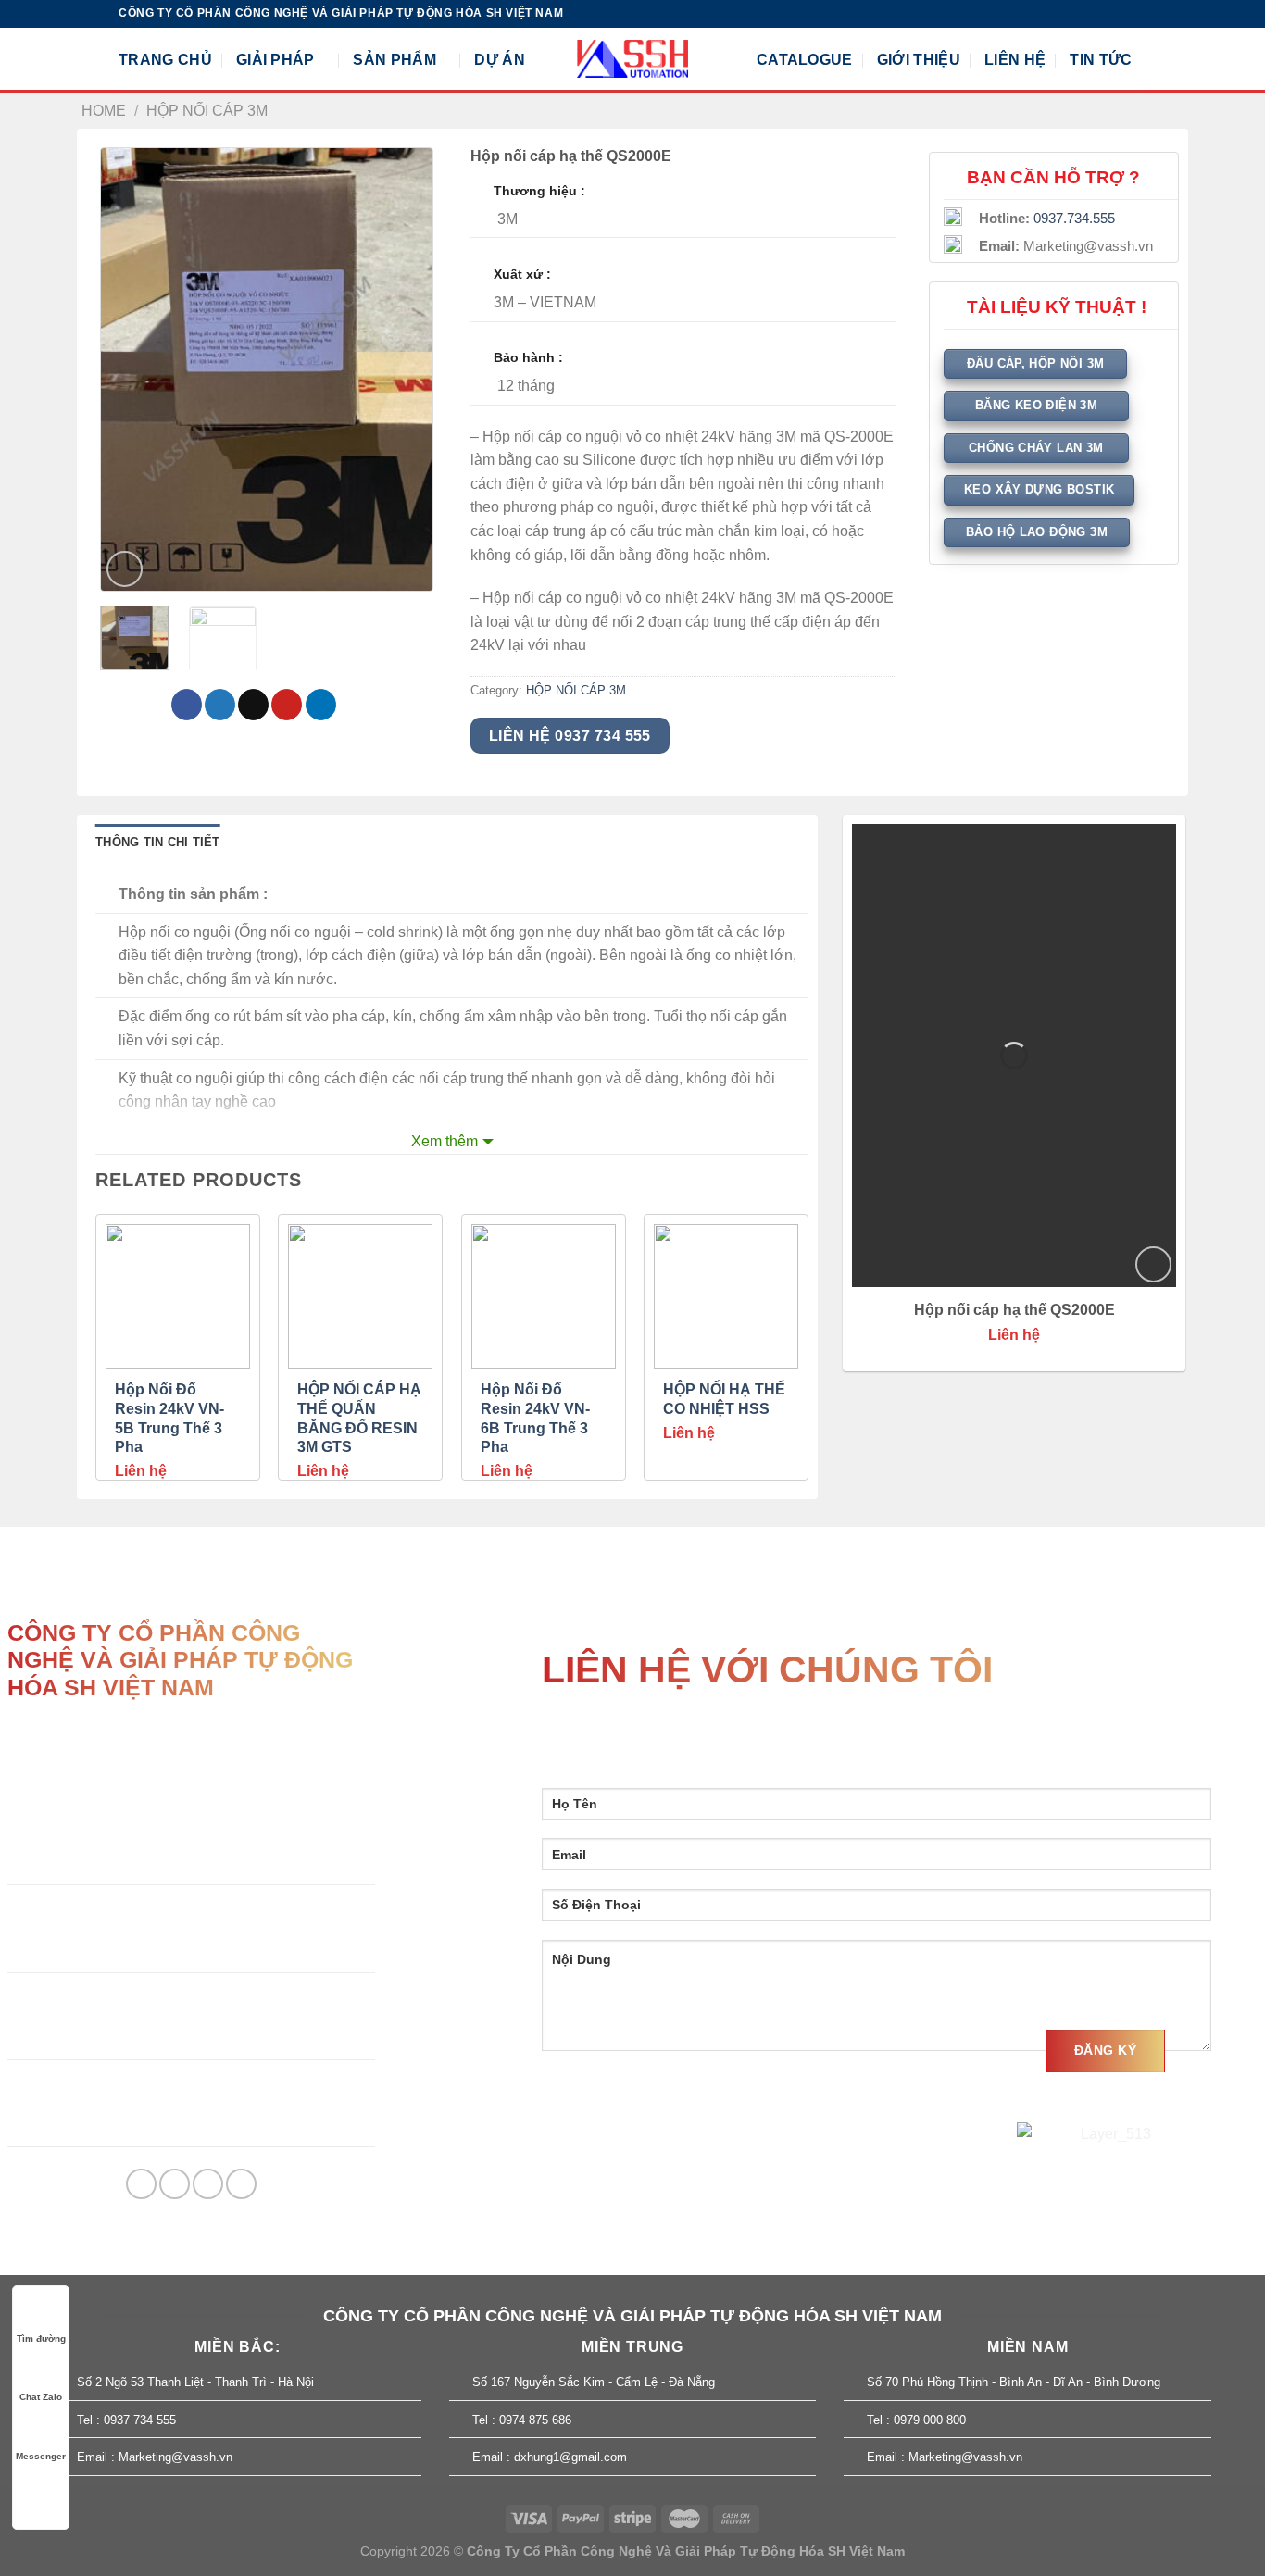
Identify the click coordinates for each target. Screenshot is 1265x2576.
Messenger (41, 2456)
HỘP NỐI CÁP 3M (207, 111)
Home (104, 111)
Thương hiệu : (539, 191)
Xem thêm (445, 1141)
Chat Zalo (41, 2397)
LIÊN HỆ (1015, 60)
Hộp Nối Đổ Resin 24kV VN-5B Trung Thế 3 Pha (169, 1418)
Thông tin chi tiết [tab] (158, 842)
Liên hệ (141, 1471)
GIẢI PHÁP (276, 60)
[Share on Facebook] (187, 705)
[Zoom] (125, 569)
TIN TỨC (1101, 60)
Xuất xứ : (522, 274)
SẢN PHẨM (395, 60)
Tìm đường (41, 2338)
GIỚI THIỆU (919, 60)
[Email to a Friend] (253, 705)
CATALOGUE (805, 60)
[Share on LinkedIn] (321, 705)
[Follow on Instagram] (1102, 14)
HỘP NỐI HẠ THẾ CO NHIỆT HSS (724, 1399)
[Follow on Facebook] (1084, 14)
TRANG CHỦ (165, 60)
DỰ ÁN (500, 60)
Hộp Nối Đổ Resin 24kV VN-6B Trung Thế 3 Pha (535, 1418)
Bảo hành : (528, 357)
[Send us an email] (1137, 14)
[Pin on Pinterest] (287, 705)
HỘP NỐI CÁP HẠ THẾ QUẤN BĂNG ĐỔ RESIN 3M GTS (359, 1418)
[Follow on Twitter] (1120, 14)
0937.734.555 (1074, 219)
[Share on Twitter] (220, 705)
